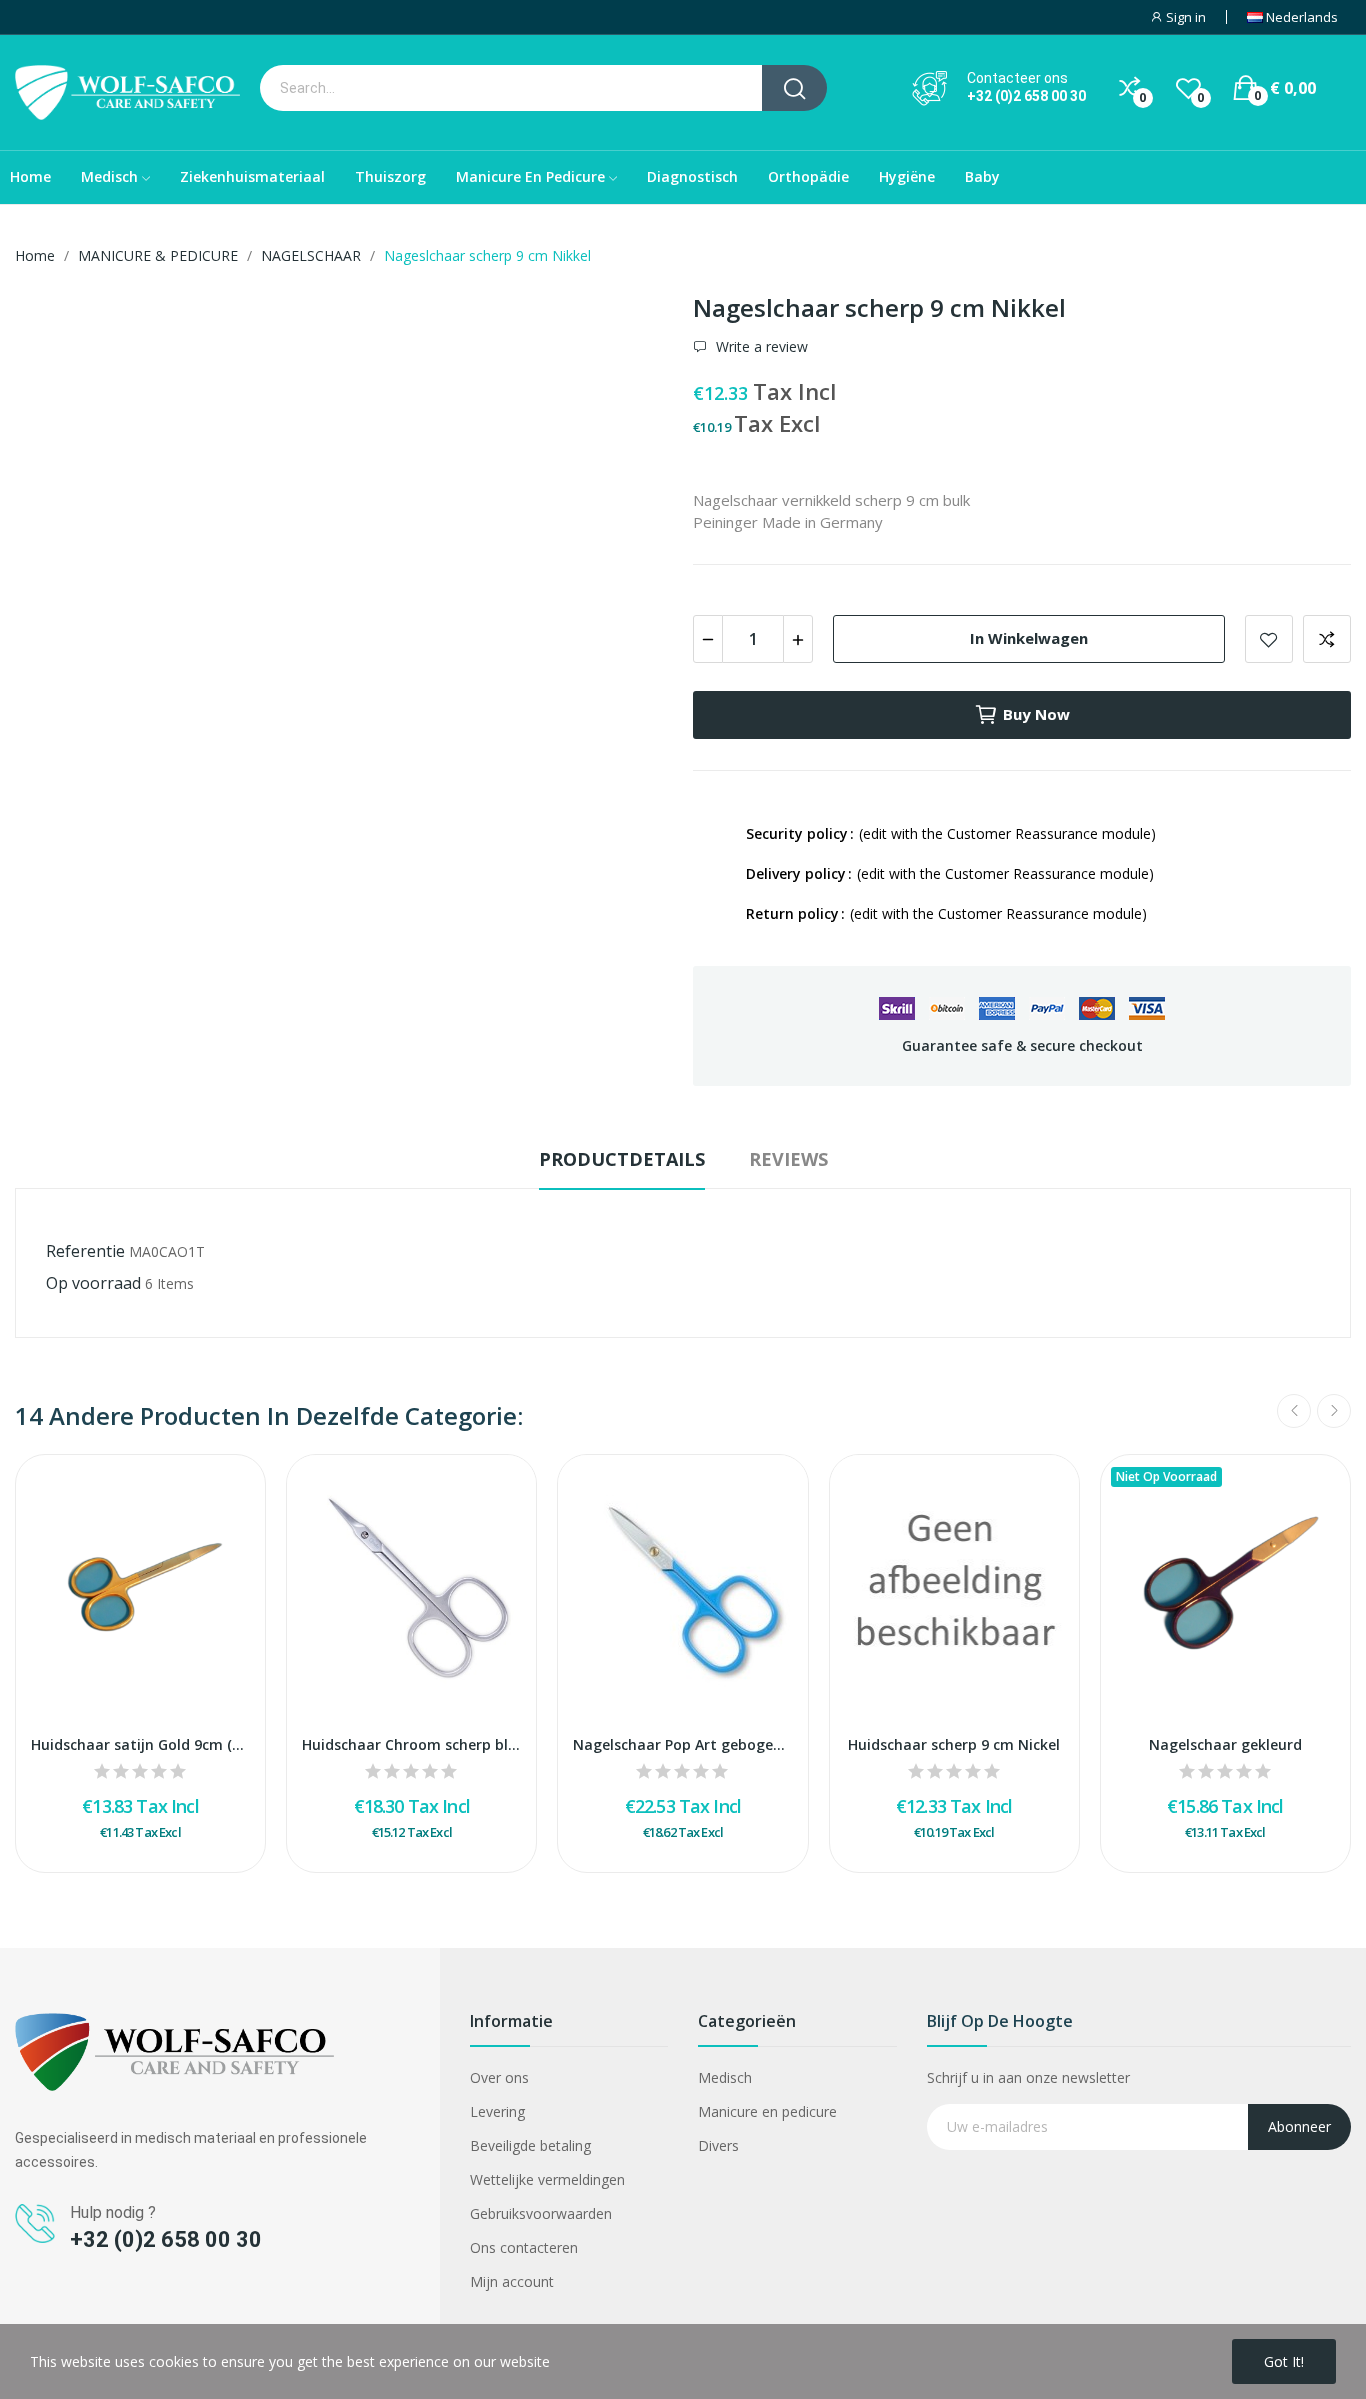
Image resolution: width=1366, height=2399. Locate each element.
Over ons (499, 2077)
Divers (718, 2145)
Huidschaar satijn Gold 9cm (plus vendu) (140, 1744)
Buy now (1036, 714)
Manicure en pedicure (767, 2111)
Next (1334, 1411)
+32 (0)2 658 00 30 (1026, 96)
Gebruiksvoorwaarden (541, 2213)
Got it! (1284, 2361)
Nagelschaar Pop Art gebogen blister (682, 1744)
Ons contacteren (524, 2247)
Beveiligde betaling (530, 2145)
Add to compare (1327, 639)
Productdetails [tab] (622, 1159)
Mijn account (512, 2281)
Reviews (788, 1159)
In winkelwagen (1029, 638)
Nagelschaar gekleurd (1225, 1744)
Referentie (85, 1251)
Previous (1294, 1411)
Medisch (725, 2077)
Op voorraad (93, 1283)
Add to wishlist (1269, 639)
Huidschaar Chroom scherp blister (411, 1744)
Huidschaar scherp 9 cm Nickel (954, 1744)
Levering (497, 2111)
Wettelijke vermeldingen (547, 2179)
